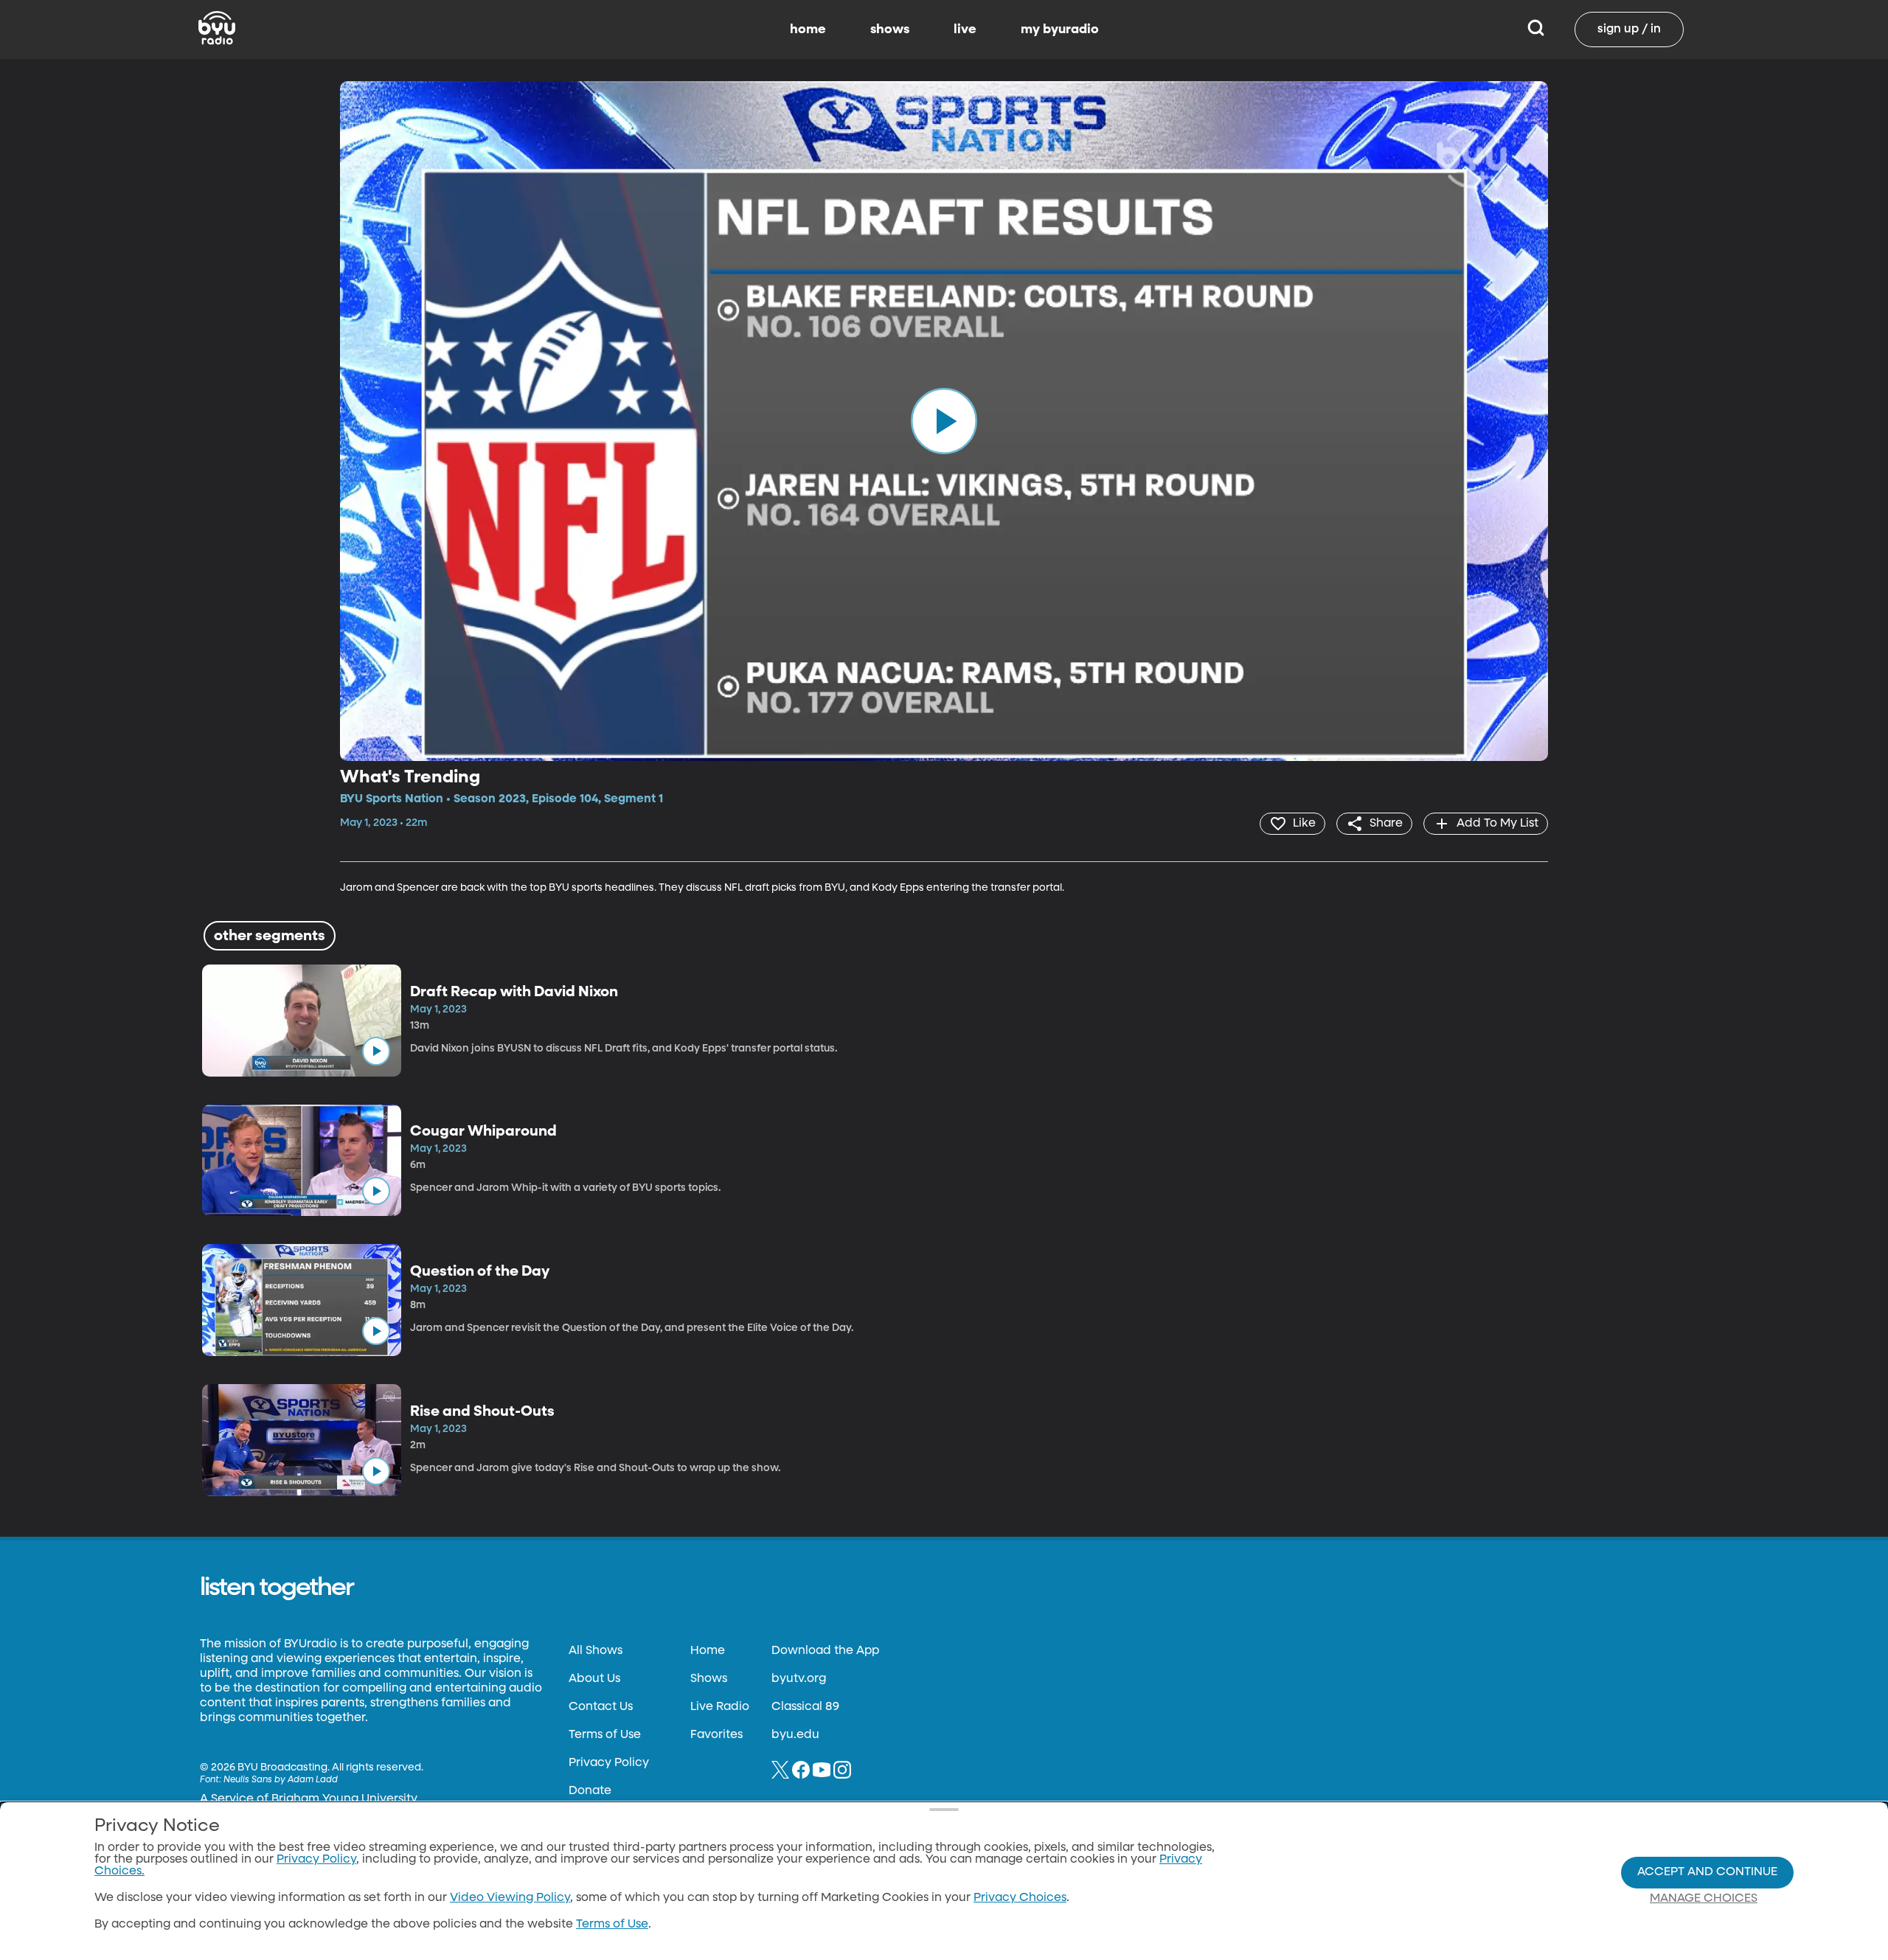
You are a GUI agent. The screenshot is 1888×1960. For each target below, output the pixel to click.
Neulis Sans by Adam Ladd (281, 1780)
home (808, 29)
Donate (590, 1791)
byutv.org (799, 1679)
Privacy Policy (609, 1763)
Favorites (716, 1735)
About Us (594, 1679)
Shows (709, 1679)
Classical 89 (805, 1707)
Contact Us (601, 1707)
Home (708, 1651)
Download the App (825, 1651)
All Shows (596, 1651)
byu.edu (795, 1735)
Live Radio (720, 1707)
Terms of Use (605, 1735)
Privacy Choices (1020, 1898)
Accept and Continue (1707, 1872)
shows (890, 29)
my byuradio (1060, 29)
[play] (944, 421)
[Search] (1536, 29)
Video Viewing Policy (510, 1898)
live (965, 29)
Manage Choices (1704, 1899)
